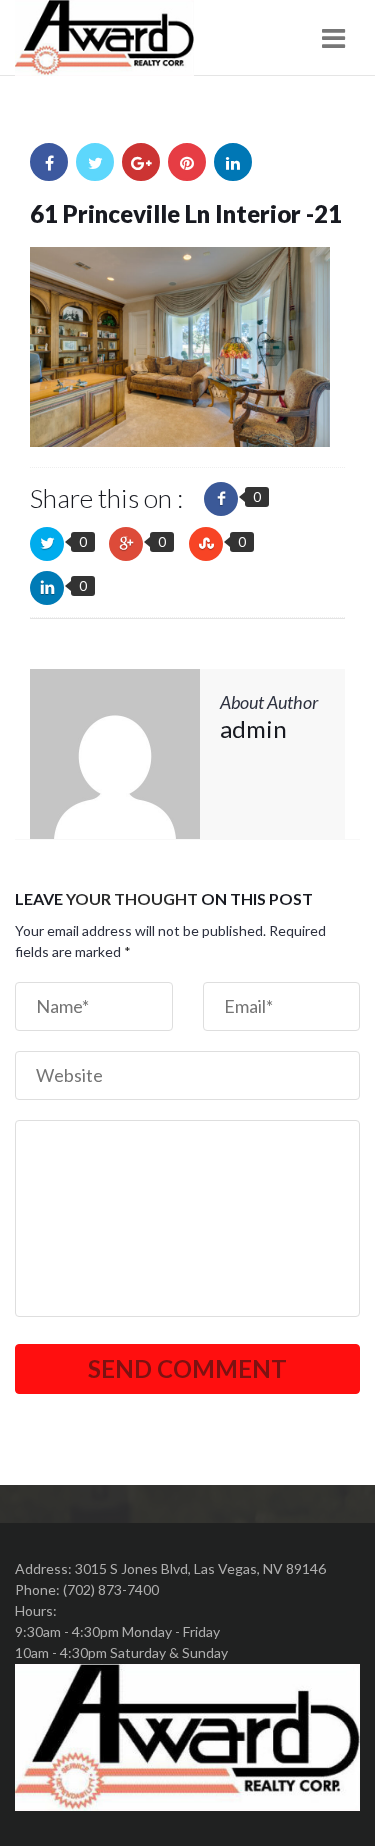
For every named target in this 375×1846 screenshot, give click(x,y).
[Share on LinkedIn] (233, 162)
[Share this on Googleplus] (126, 544)
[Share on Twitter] (95, 162)
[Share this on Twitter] (47, 544)
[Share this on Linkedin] (47, 588)
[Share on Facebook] (49, 162)
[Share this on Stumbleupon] (206, 544)
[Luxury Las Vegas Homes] (104, 38)
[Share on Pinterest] (187, 162)
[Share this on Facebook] (221, 499)
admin (253, 728)
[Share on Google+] (141, 162)
